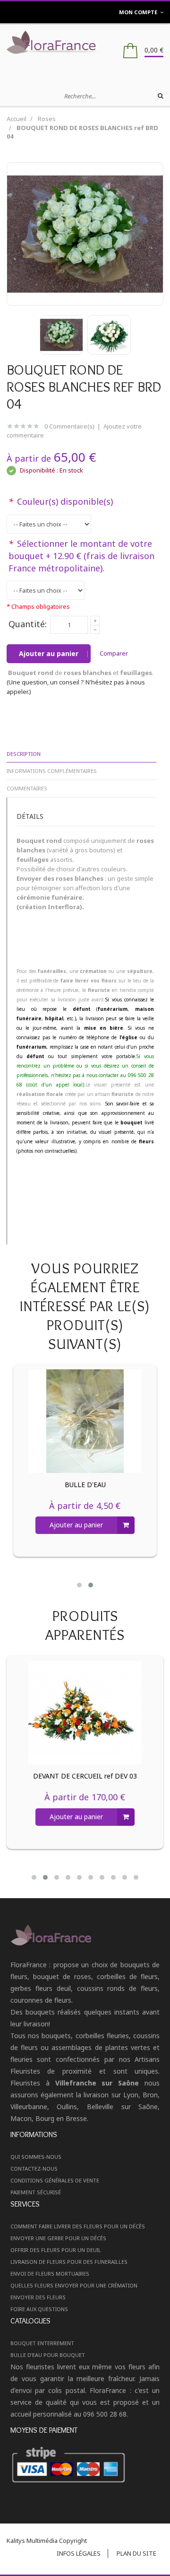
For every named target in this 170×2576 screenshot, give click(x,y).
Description (24, 754)
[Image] (85, 1935)
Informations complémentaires (52, 771)
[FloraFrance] (85, 42)
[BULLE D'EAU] (85, 1421)
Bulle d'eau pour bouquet (48, 2355)
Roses (47, 119)
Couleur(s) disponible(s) (61, 501)
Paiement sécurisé (36, 2192)
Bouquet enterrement (42, 2343)
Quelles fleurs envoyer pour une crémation (74, 2285)
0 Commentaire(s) (69, 426)
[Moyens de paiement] (85, 2465)
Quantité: (28, 624)
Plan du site (136, 2553)
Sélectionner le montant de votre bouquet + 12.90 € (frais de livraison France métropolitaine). (81, 556)
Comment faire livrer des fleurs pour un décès (78, 2226)
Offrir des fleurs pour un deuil (56, 2250)
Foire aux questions (39, 2309)
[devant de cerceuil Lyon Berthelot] (85, 1713)
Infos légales (79, 2553)
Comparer (114, 653)
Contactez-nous (34, 2169)
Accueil (17, 119)
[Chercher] (161, 96)
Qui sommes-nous (36, 2157)
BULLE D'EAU (85, 1485)
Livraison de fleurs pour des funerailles (69, 2262)
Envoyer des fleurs (38, 2297)
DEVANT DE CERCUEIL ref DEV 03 (85, 1776)
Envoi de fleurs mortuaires (50, 2274)
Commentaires (27, 788)
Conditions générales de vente (55, 2180)
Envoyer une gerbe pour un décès (58, 2238)
